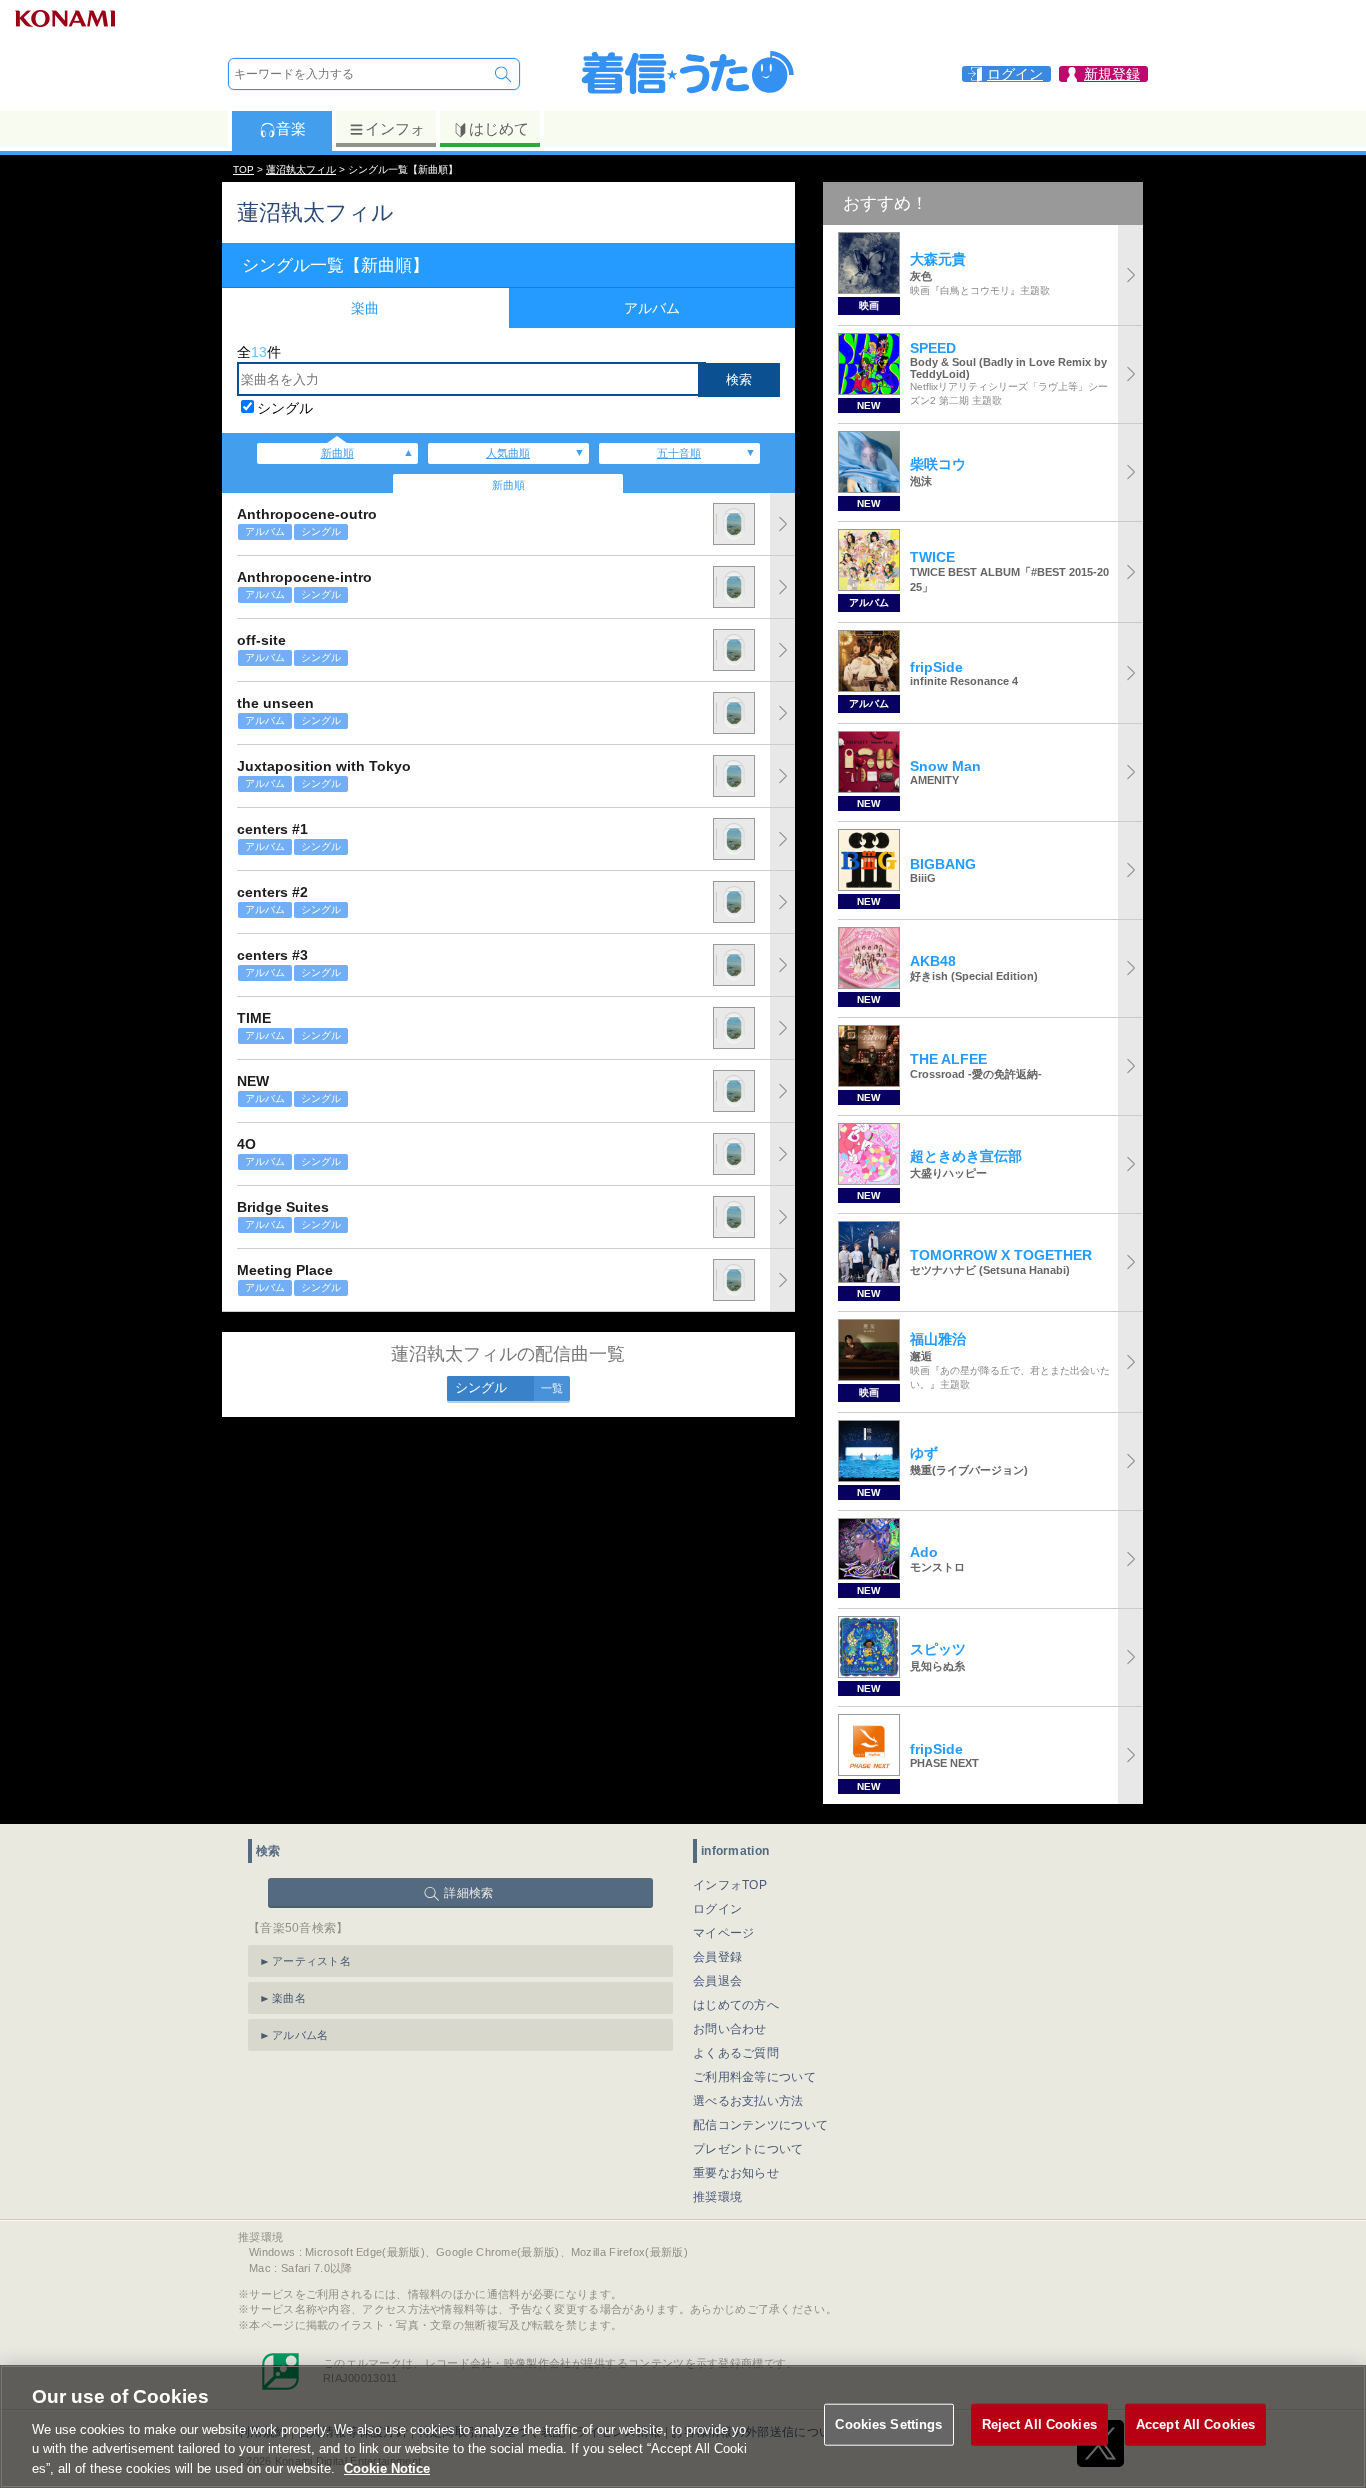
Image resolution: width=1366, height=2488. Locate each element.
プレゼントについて (748, 2149)
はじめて (499, 128)
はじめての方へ (736, 2005)
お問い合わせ (730, 2029)
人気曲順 (508, 453)
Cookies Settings (888, 2424)
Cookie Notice (387, 2467)
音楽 (291, 128)
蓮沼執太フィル (301, 169)
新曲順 (337, 453)
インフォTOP (730, 1885)
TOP (243, 169)
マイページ (724, 1933)
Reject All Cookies (1039, 2424)
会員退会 (717, 1981)
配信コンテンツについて (760, 2125)
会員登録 (717, 1957)
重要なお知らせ (736, 2173)
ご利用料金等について (754, 2077)
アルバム (652, 308)
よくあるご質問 (736, 2053)
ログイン (717, 1909)
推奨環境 (717, 2197)
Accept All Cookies (1195, 2424)
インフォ (395, 128)
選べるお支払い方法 (748, 2101)
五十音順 (679, 453)
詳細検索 (468, 1893)
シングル (285, 408)
